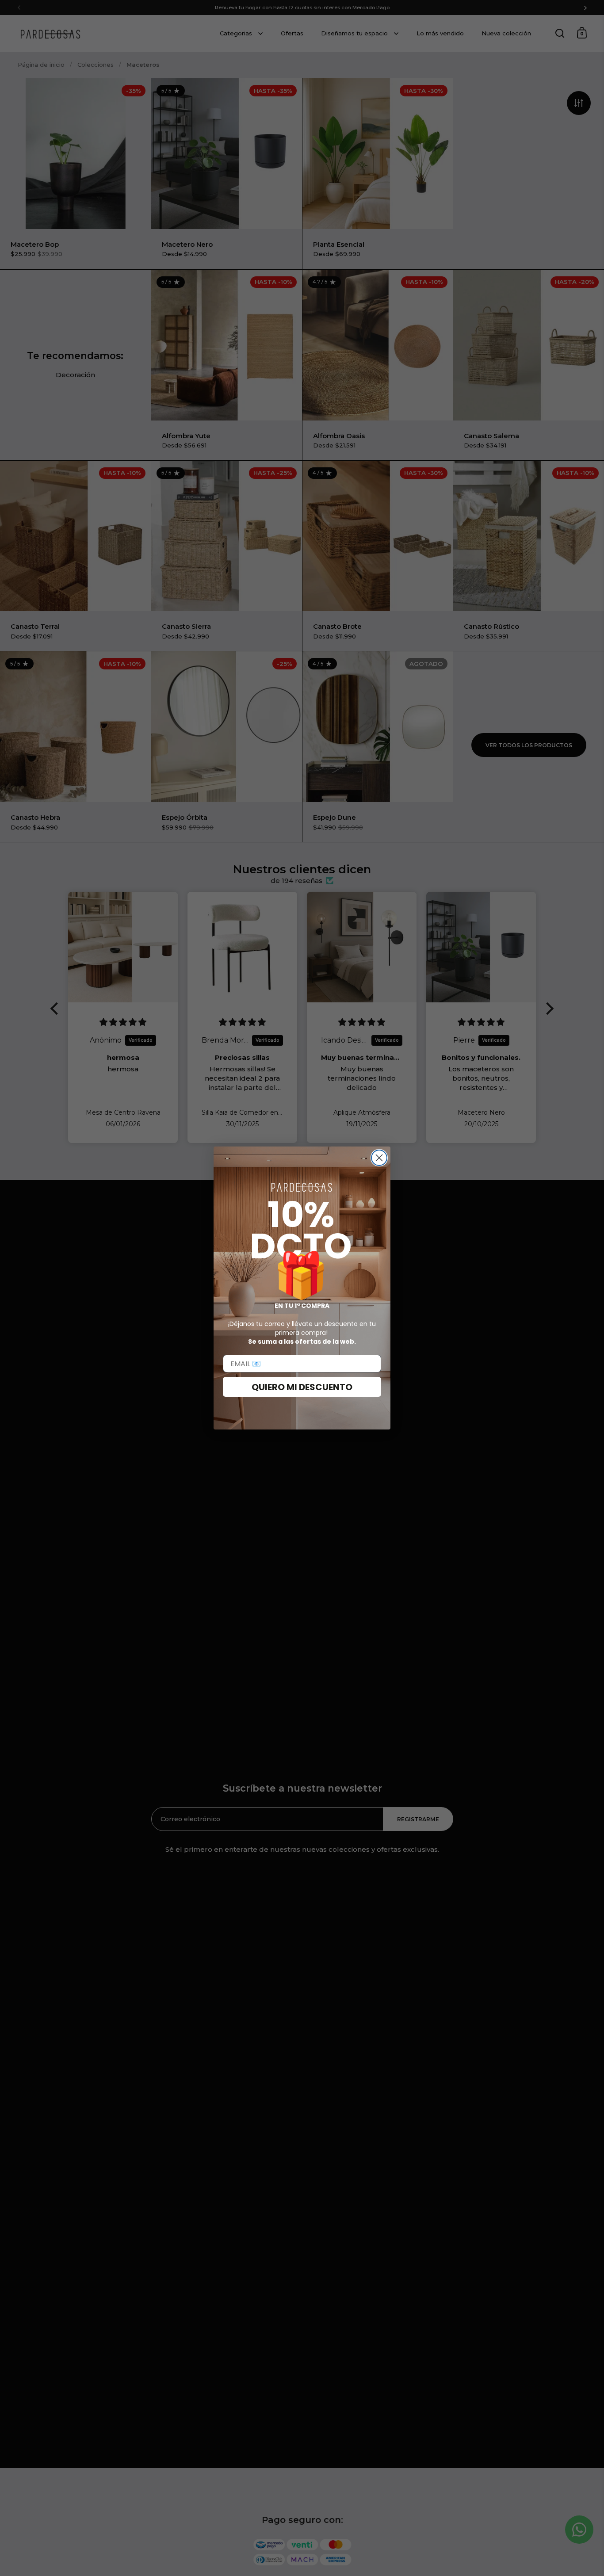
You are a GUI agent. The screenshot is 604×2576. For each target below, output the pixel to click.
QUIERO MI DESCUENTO (302, 1387)
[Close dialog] (379, 1158)
